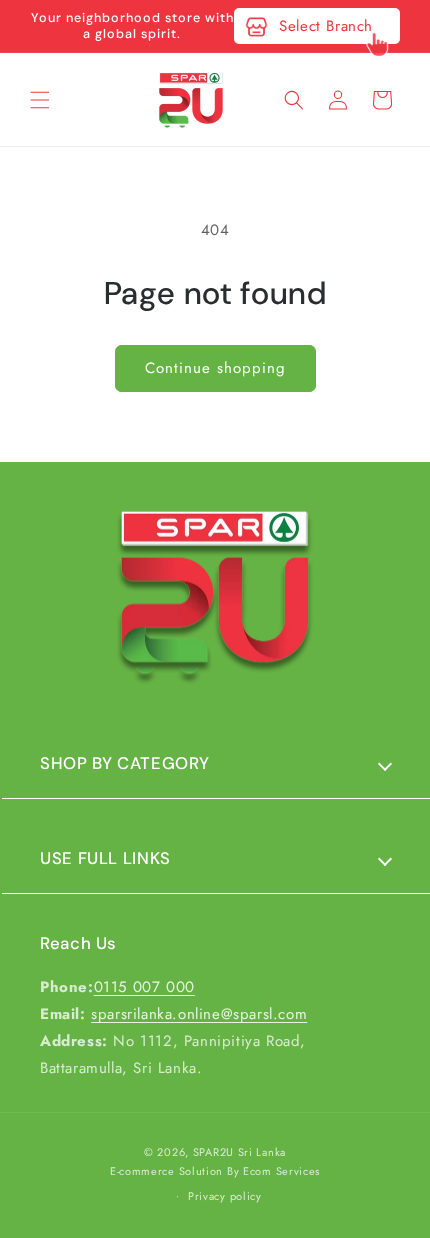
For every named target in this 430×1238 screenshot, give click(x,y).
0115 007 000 (144, 987)
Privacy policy (225, 1196)
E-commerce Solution (166, 1171)
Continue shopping (215, 368)
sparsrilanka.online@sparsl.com (199, 1014)
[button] (40, 100)
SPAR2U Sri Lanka (239, 1152)
